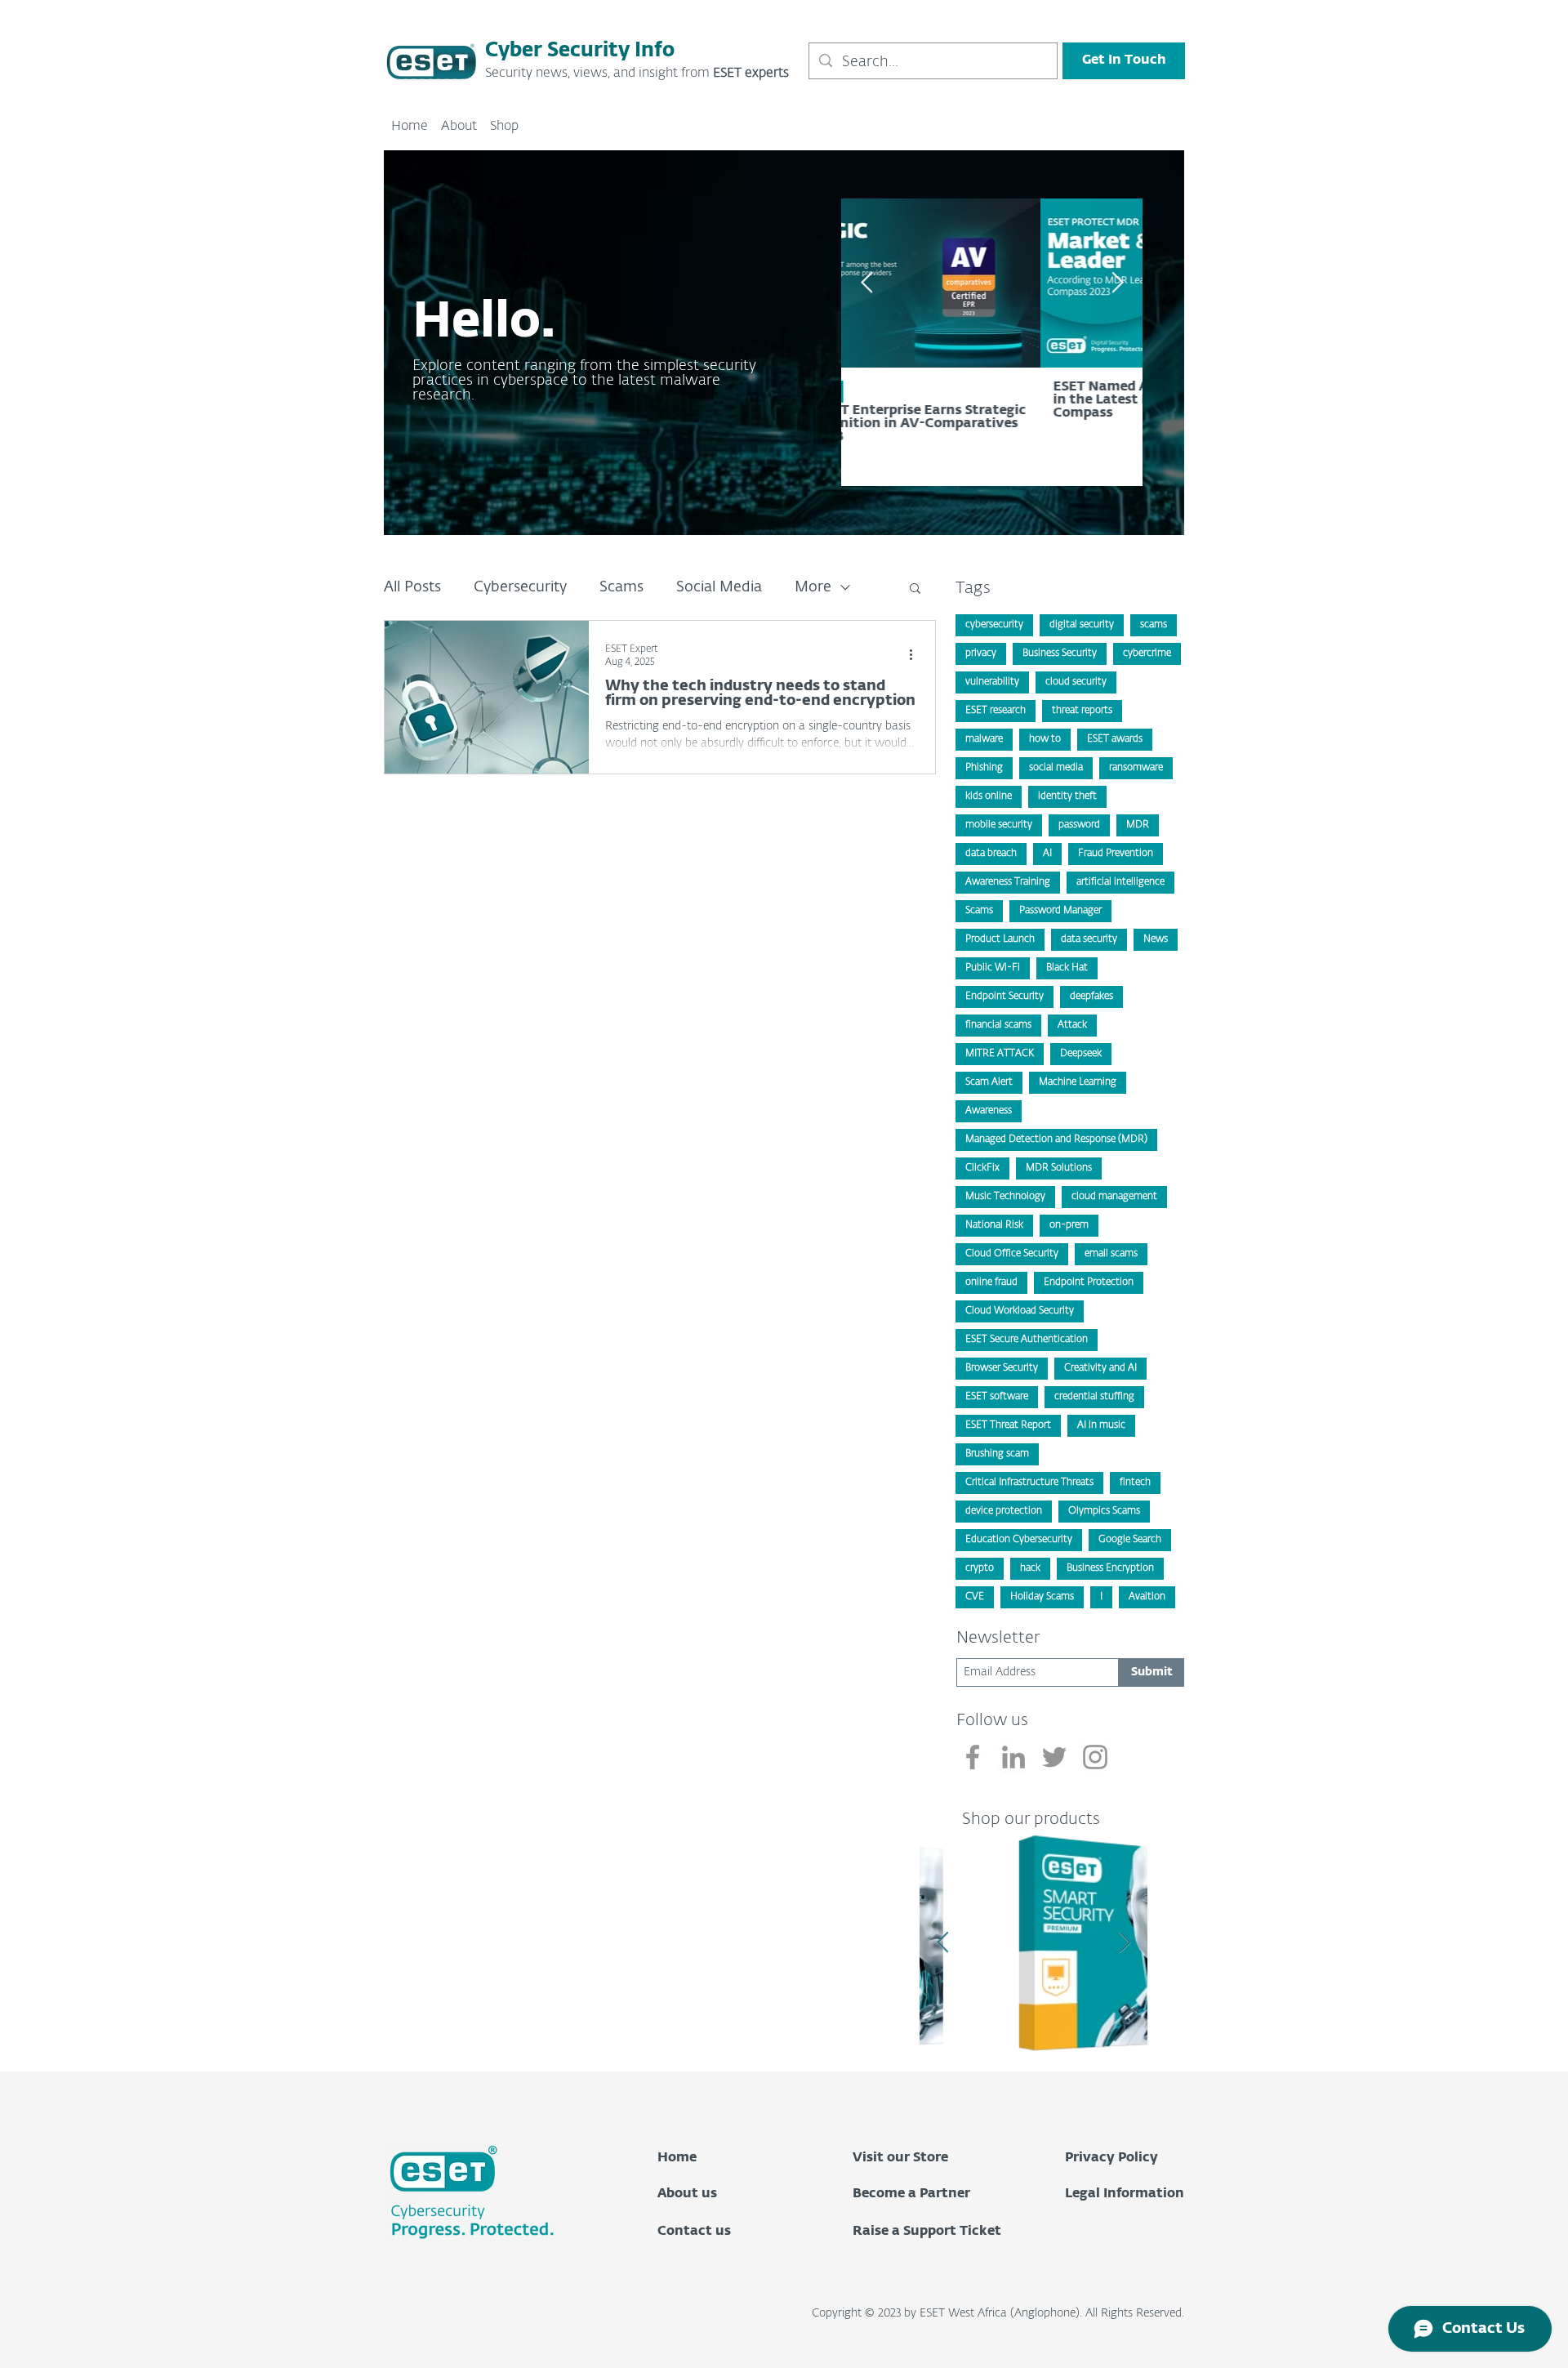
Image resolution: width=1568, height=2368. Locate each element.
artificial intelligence (1120, 882)
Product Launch (1000, 939)
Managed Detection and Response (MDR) (1056, 1139)
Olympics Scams (1104, 1511)
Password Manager (1060, 911)
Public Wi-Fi (993, 968)
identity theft (1067, 796)
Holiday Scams (1042, 1597)
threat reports (1082, 711)
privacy (981, 653)
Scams (621, 587)
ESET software (997, 1397)
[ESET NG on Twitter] (1054, 1757)
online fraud (991, 1282)
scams (1154, 625)
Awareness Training (1008, 882)
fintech (1135, 1483)
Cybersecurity (520, 587)
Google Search (1130, 1540)
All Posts (412, 587)
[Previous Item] (866, 283)
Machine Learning (1078, 1082)
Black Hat (1067, 968)
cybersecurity (994, 625)
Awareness (989, 1111)
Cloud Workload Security (1020, 1311)
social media (1056, 768)
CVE (975, 1597)
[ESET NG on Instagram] (1095, 1757)
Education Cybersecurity (1019, 1540)
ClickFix (982, 1168)
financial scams (998, 1025)
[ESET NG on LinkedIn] (1013, 1757)
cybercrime (1147, 653)
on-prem (1069, 1225)
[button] (915, 589)
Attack (1072, 1025)
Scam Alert (989, 1082)
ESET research (996, 711)
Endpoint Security (1004, 997)
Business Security (1060, 653)
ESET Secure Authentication (1027, 1340)
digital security (1082, 625)
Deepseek (1081, 1054)
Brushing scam (997, 1454)
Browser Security (1002, 1368)
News (1156, 939)
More (813, 587)
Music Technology (1005, 1197)
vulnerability (992, 682)
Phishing (984, 768)
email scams (1111, 1254)
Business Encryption (1110, 1568)
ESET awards (1115, 739)
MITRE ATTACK (1000, 1054)
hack (1030, 1568)
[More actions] (916, 654)
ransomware (1136, 768)
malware (984, 739)
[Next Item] (1125, 1943)
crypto (980, 1568)
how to (1045, 739)
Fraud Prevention (1116, 854)
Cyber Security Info (580, 51)
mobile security (999, 825)
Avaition (1147, 1597)
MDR (1138, 825)
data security (1089, 939)
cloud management (1114, 1197)
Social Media (719, 587)
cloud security (1076, 682)
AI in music (1101, 1425)
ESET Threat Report (1008, 1425)
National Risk (994, 1225)
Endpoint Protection (1089, 1282)
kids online (989, 796)
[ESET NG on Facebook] (973, 1757)
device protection (1004, 1511)
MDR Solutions (1059, 1168)
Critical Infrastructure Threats (1029, 1483)
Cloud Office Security (1012, 1254)
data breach (991, 854)
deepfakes (1091, 997)
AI (1047, 854)
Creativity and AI (1100, 1368)
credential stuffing (1094, 1397)
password (1079, 825)
